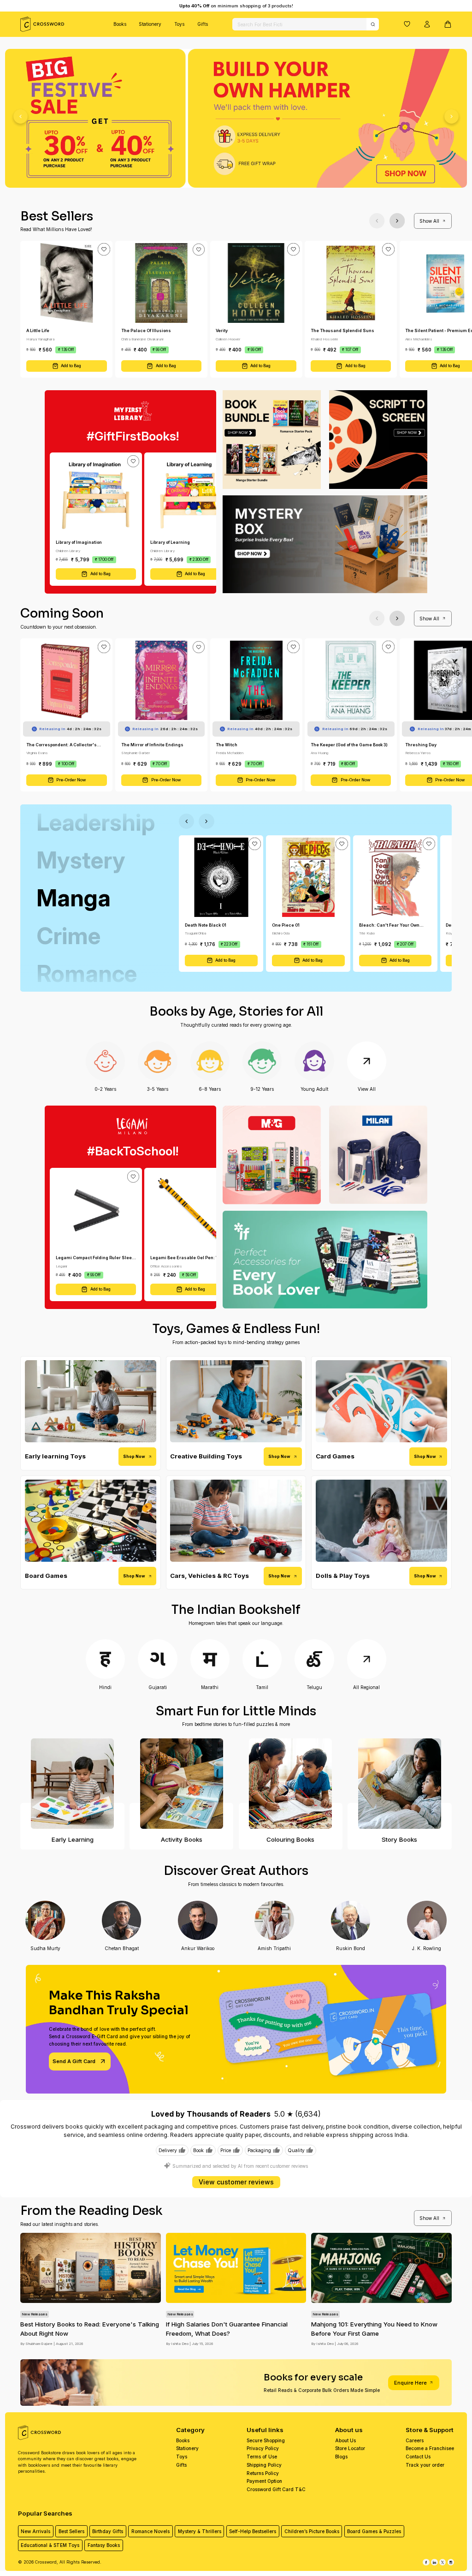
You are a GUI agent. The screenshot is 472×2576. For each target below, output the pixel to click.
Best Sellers (71, 2531)
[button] (407, 24)
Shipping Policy (264, 2465)
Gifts (203, 24)
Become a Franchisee (430, 2448)
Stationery (150, 24)
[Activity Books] (181, 1784)
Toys (179, 24)
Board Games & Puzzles (374, 2531)
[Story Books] (399, 1784)
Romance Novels (150, 2531)
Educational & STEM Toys (50, 2545)
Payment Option (264, 2481)
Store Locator (350, 2448)
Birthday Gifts (108, 2531)
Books (120, 24)
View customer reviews (236, 2182)
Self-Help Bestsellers (253, 2531)
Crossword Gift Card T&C (276, 2489)
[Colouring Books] (291, 1784)
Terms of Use (262, 2457)
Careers (415, 2440)
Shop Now (134, 1456)
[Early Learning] (72, 1784)
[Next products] (397, 221)
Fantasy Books (104, 2545)
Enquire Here (410, 2383)
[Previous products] (377, 221)
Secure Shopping (266, 2440)
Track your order (425, 2465)
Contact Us (418, 2457)
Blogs (341, 2457)
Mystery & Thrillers (200, 2531)
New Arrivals (35, 2531)
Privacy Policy (263, 2448)
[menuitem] (120, 24)
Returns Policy (263, 2473)
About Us (345, 2440)
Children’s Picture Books (312, 2531)
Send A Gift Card (74, 2061)
